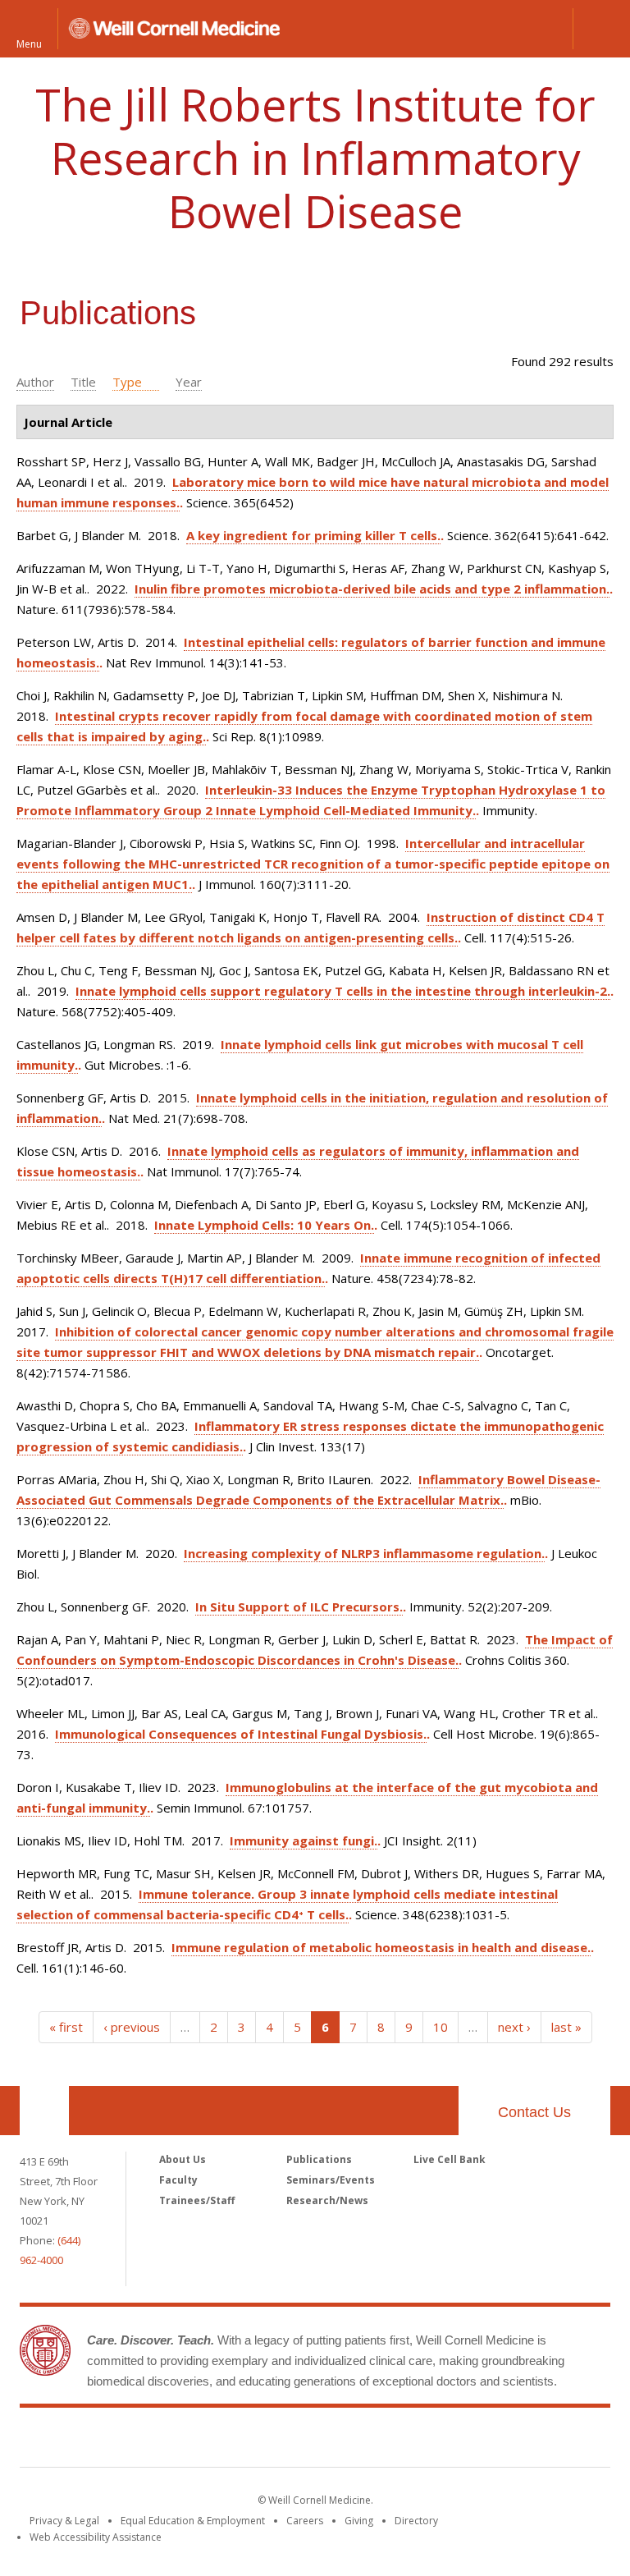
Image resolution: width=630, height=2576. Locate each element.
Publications (319, 2159)
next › (514, 2027)
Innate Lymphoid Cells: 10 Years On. (264, 1225)
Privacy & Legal (64, 2521)
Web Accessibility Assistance (96, 2537)
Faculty (178, 2180)
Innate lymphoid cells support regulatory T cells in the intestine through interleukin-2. (343, 991)
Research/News (327, 2200)
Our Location (44, 2111)
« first (66, 2027)
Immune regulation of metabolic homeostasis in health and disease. (381, 1947)
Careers (305, 2521)
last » (566, 2027)
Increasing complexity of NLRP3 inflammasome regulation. (364, 1553)
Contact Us (534, 2112)
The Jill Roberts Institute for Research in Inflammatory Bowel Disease (315, 158)
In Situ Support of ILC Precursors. (299, 1607)
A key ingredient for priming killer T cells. (313, 535)
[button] (601, 29)
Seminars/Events (331, 2180)
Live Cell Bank (450, 2159)
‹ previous (132, 2027)
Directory (416, 2521)
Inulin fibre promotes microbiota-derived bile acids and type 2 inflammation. (372, 589)
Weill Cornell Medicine (315, 2441)
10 (441, 2027)
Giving (359, 2521)
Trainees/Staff (197, 2200)
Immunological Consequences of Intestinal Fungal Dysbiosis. (241, 1734)
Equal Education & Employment (193, 2521)
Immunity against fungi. (304, 1840)
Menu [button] (29, 43)
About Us (183, 2159)
